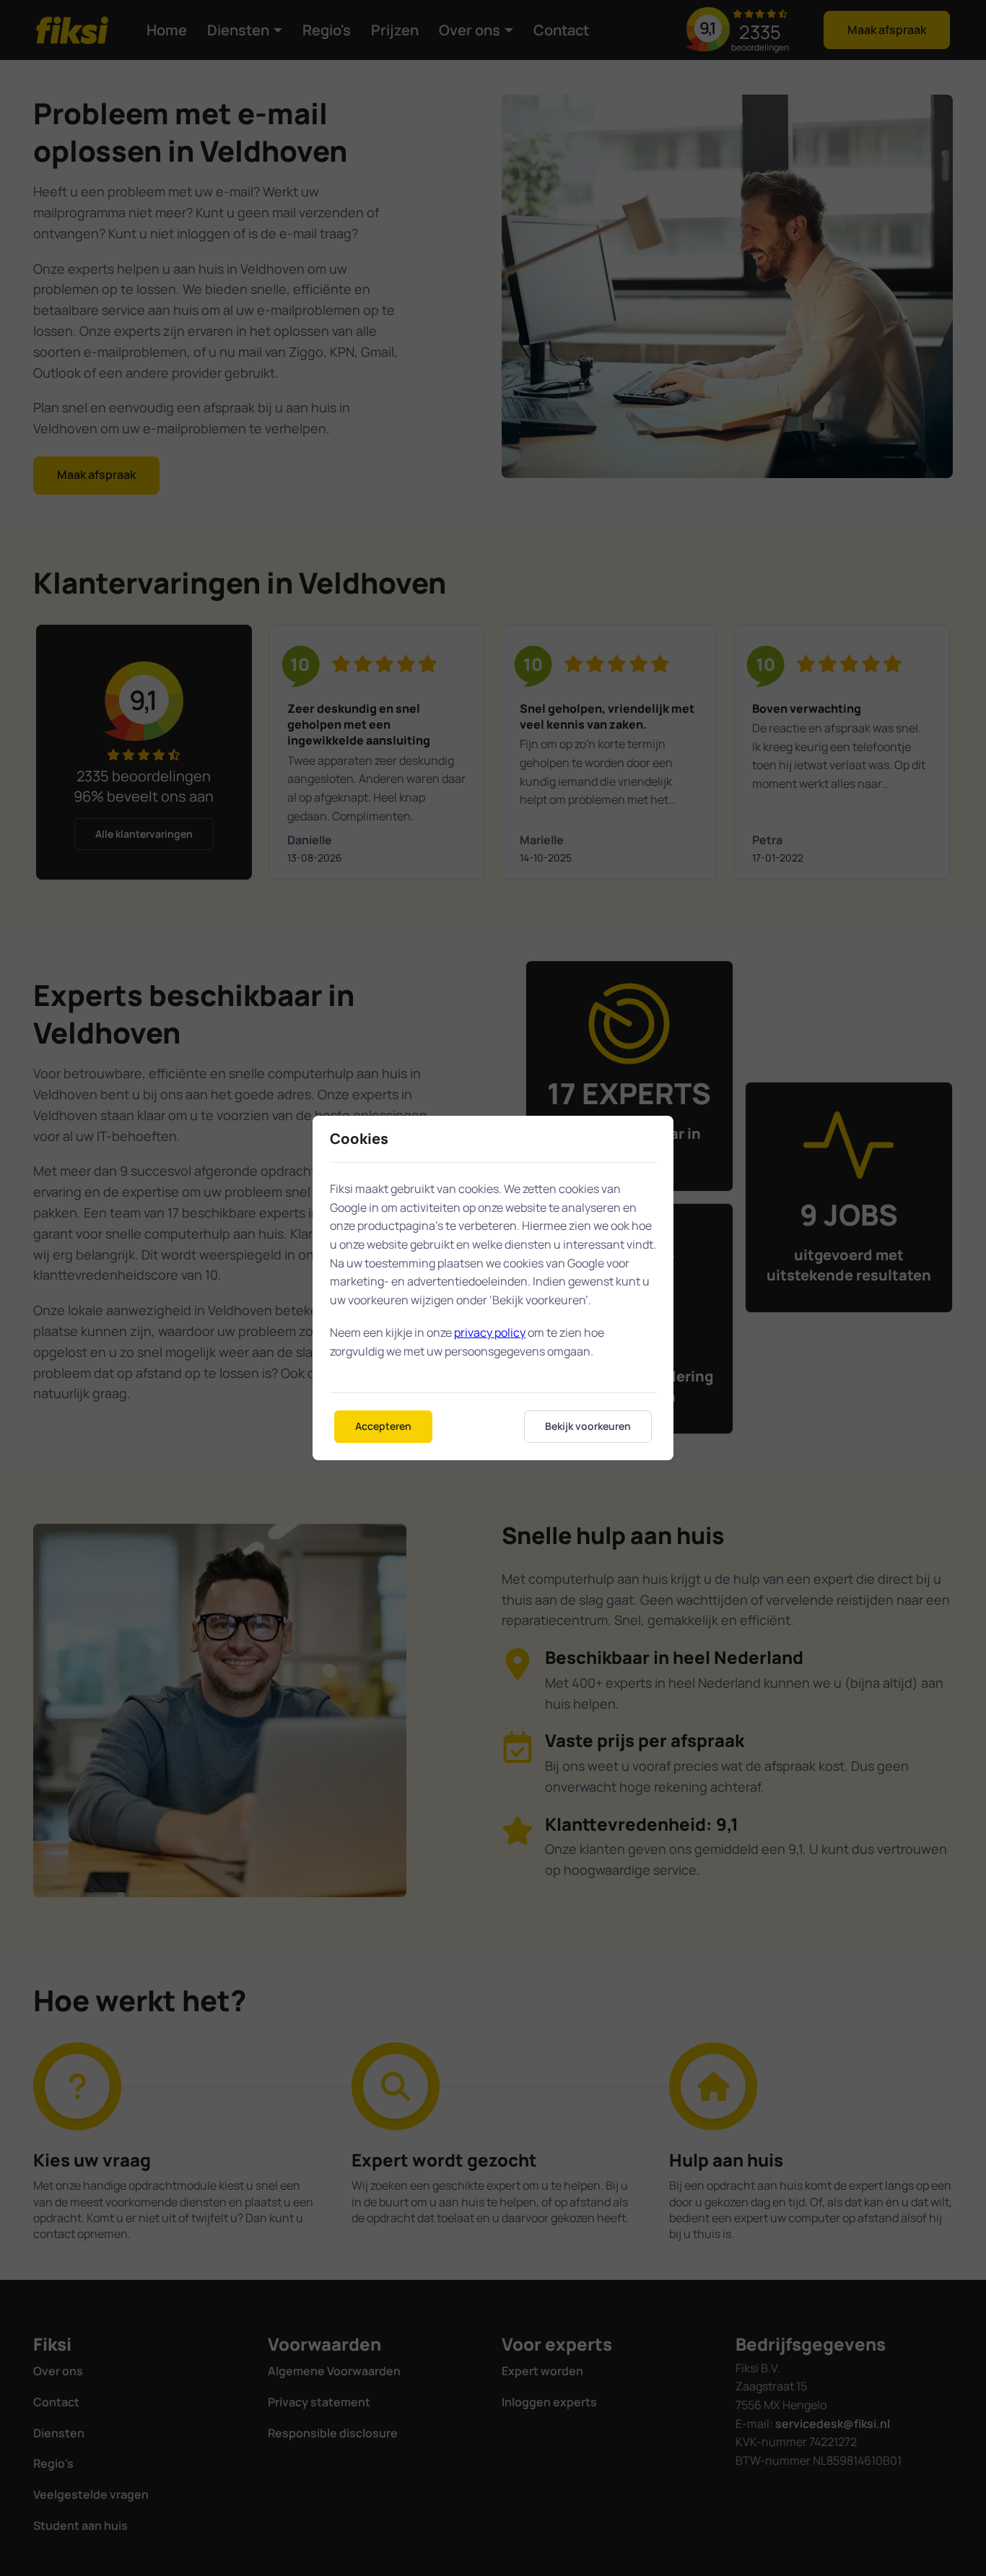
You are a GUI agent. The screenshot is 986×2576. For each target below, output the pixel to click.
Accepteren (383, 1426)
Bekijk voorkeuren (588, 1426)
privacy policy (490, 1332)
